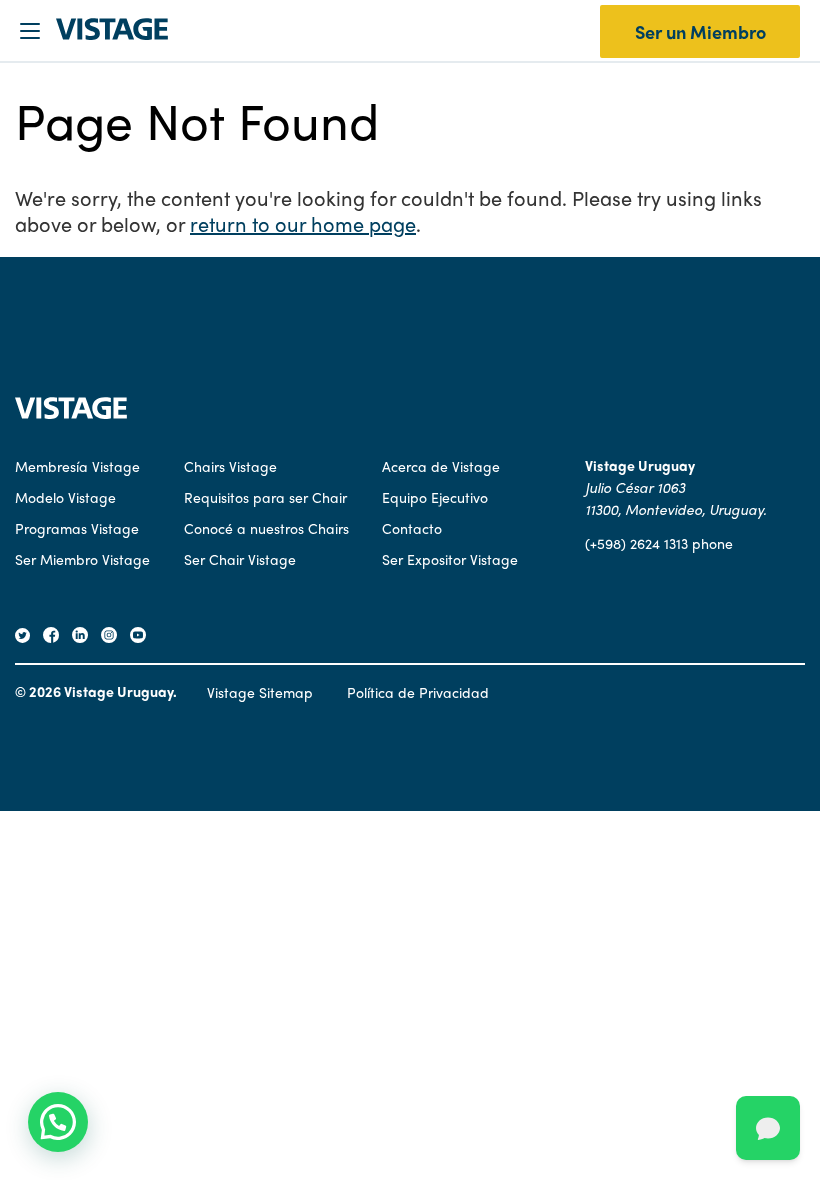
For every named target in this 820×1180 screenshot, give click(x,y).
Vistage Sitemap (260, 692)
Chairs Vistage (230, 466)
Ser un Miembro (700, 31)
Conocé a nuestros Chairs (266, 528)
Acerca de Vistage (441, 466)
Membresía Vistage (77, 466)
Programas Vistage (77, 528)
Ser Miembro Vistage (82, 559)
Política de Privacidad (418, 692)
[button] (58, 1122)
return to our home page (303, 223)
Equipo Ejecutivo (435, 497)
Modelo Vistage (65, 497)
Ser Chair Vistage (240, 559)
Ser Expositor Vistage (450, 559)
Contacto (412, 528)
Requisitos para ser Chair (265, 497)
